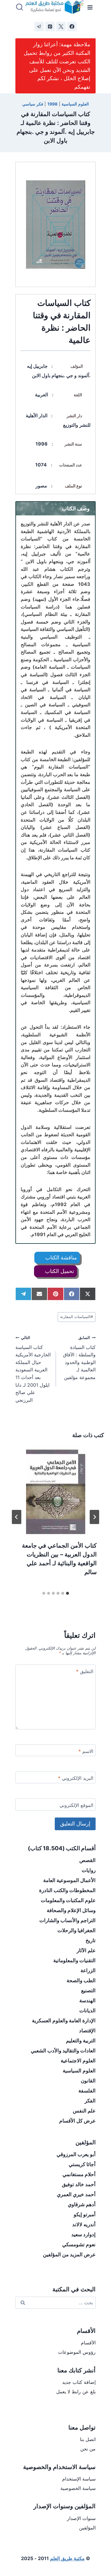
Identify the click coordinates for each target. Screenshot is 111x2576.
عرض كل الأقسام (77, 2121)
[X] (61, 27)
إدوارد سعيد (83, 2234)
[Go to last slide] (94, 1517)
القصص (87, 1860)
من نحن (88, 2449)
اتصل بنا (88, 2439)
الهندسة (87, 2001)
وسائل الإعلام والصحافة (71, 1910)
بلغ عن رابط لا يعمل (76, 2392)
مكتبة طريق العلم (67, 2558)
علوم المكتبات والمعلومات (68, 1900)
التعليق (85, 1671)
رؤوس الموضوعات (77, 2352)
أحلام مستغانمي (79, 2174)
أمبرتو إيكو (85, 2214)
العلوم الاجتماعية (78, 2061)
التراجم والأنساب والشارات (67, 1920)
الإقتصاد (87, 2031)
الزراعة (88, 1970)
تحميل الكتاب (59, 1271)
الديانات (87, 2011)
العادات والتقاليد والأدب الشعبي (63, 2051)
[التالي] (17, 1517)
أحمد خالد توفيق (79, 2184)
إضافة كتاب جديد (79, 2382)
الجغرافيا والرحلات (77, 1930)
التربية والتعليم (81, 2041)
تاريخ (91, 1940)
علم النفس (84, 2111)
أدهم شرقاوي (82, 2204)
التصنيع (88, 1990)
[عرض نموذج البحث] (20, 7)
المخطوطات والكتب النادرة (67, 1890)
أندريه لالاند (84, 2224)
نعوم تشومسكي (79, 2244)
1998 (52, 104)
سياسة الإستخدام (79, 2479)
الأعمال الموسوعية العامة (69, 1880)
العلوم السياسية (75, 104)
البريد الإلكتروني (76, 1778)
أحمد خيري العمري (76, 2194)
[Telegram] (39, 27)
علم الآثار (86, 1950)
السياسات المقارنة (77, 1317)
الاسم (86, 1751)
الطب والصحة (81, 1980)
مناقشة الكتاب (60, 1258)
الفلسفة (87, 2091)
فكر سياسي (33, 104)
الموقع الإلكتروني (76, 1805)
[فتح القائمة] (90, 7)
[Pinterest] (50, 27)
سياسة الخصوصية (78, 2488)
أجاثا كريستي (82, 2164)
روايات (89, 1870)
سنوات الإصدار (81, 2518)
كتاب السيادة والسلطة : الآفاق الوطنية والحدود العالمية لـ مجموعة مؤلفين (79, 1358)
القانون (88, 2081)
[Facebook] (72, 27)
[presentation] (55, 1490)
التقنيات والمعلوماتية (74, 1960)
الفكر (90, 2101)
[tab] (67, 1593)
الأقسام (88, 2343)
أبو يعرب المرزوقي (76, 2154)
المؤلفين (87, 2528)
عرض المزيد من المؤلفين (69, 2255)
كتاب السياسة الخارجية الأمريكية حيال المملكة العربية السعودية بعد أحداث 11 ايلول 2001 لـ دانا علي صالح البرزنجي (33, 1369)
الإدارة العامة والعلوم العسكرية (64, 2021)
